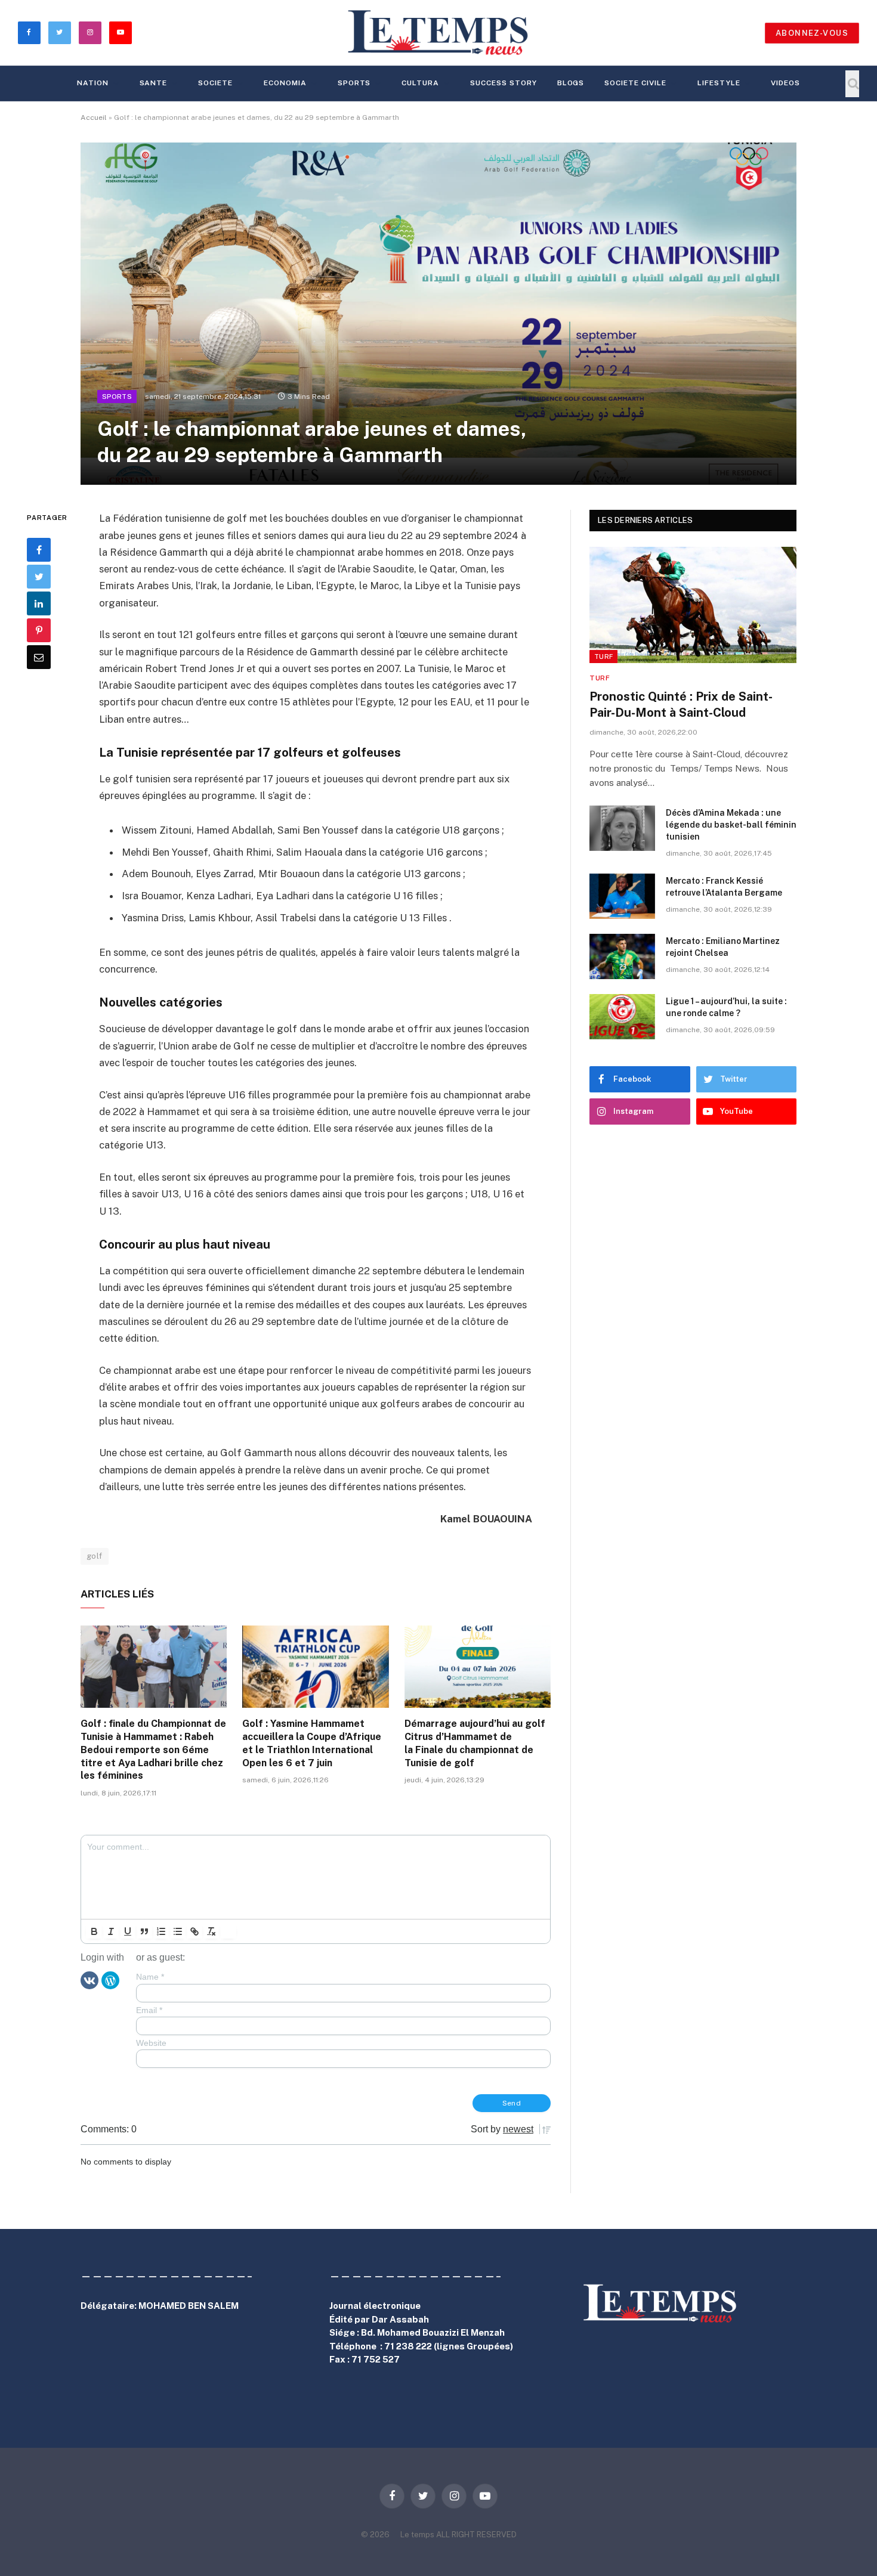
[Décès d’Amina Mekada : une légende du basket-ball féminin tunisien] (622, 828)
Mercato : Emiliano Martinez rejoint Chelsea (723, 947)
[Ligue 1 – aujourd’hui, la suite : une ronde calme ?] (622, 1017)
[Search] (852, 84)
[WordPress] (110, 1980)
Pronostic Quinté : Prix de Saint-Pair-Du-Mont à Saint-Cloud (681, 705)
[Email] (39, 657)
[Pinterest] (39, 630)
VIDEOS (785, 83)
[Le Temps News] (438, 33)
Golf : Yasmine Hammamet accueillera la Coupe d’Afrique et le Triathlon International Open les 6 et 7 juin (312, 1743)
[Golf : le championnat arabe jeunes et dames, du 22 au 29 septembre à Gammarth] (438, 314)
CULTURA (420, 83)
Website (151, 2043)
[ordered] (161, 1931)
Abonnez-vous (812, 33)
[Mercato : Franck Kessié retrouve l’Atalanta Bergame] (622, 896)
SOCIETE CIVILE (635, 83)
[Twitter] (39, 577)
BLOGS (571, 83)
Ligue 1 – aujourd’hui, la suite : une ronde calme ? (726, 1007)
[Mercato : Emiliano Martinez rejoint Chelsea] (622, 956)
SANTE (154, 83)
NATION (93, 83)
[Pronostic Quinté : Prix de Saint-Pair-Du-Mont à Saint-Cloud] (693, 605)
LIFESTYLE (719, 83)
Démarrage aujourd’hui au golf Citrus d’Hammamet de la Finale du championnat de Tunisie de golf (475, 1743)
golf (95, 1556)
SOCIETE (215, 83)
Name (150, 1977)
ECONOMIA (285, 83)
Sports (354, 83)
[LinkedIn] (39, 603)
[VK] (89, 1980)
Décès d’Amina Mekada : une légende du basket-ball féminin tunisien (731, 825)
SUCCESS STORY (503, 83)
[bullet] (178, 1931)
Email (149, 2010)
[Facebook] (39, 550)
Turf (603, 657)
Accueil (94, 117)
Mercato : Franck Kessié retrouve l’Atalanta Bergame (724, 887)
